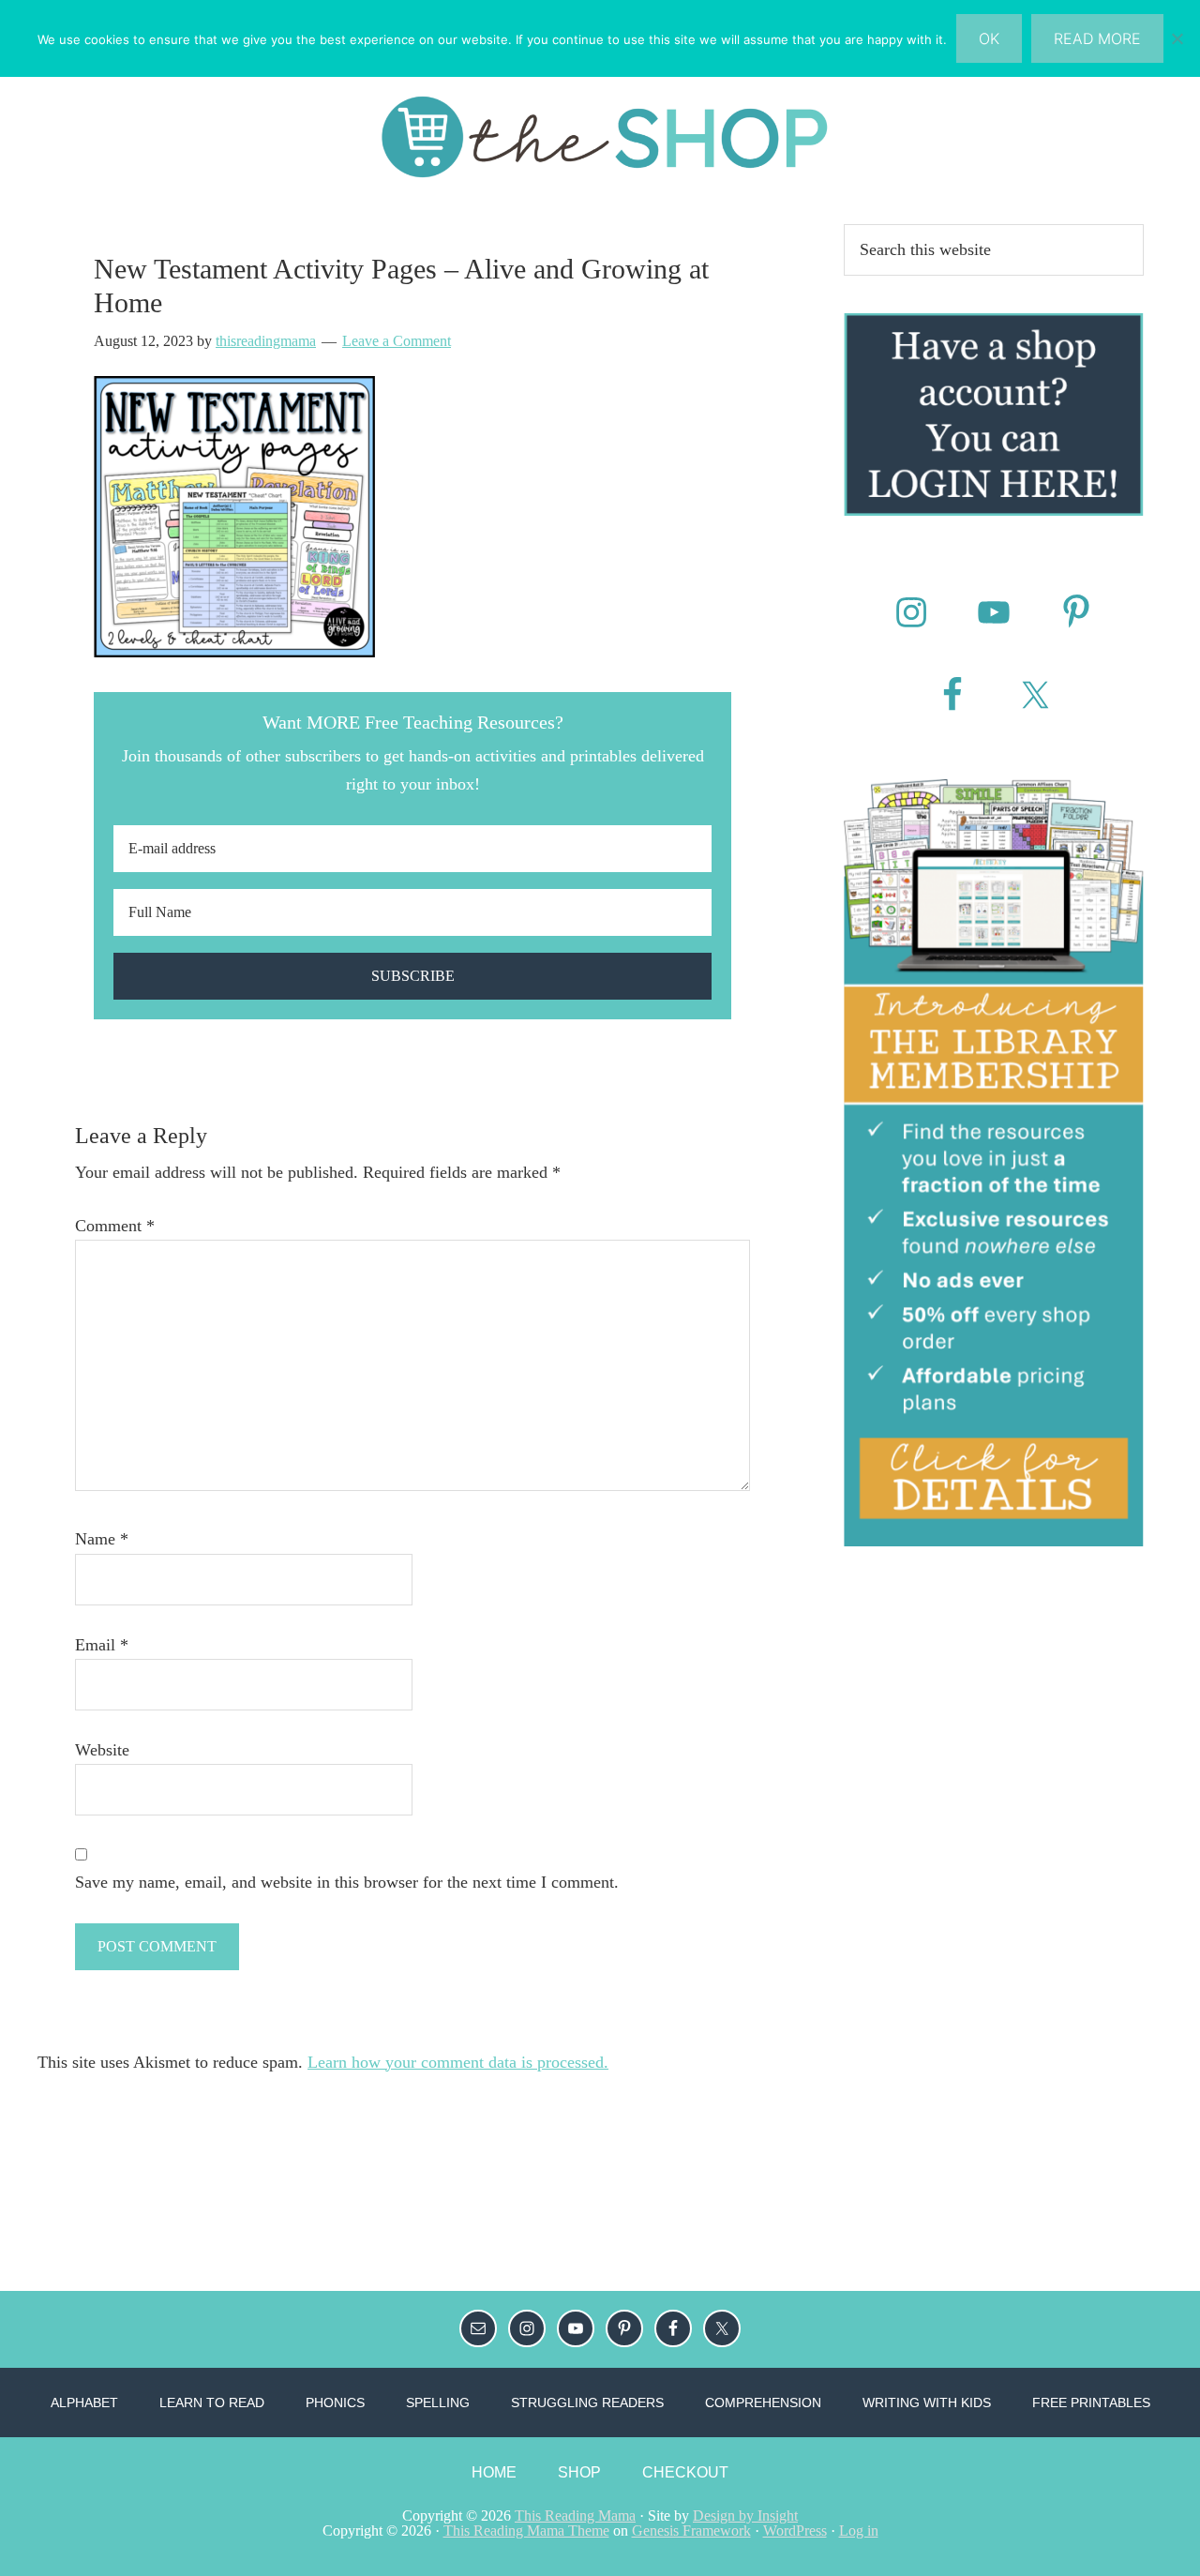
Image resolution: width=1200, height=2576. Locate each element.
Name (102, 1539)
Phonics (335, 2403)
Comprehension (763, 2403)
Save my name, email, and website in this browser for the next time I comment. (347, 1882)
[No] (1177, 38)
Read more (1097, 38)
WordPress (795, 2531)
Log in (859, 2531)
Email (102, 1645)
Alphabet (84, 2403)
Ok (989, 38)
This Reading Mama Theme (526, 2531)
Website (102, 1750)
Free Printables (1091, 2403)
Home (494, 2472)
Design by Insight (745, 2516)
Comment (115, 1226)
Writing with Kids (927, 2403)
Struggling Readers (587, 2403)
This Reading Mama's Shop (600, 137)
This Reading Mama (575, 2516)
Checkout (685, 2472)
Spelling (438, 2403)
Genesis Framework (691, 2531)
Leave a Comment (397, 341)
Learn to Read (212, 2403)
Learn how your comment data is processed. (458, 2062)
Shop (579, 2472)
